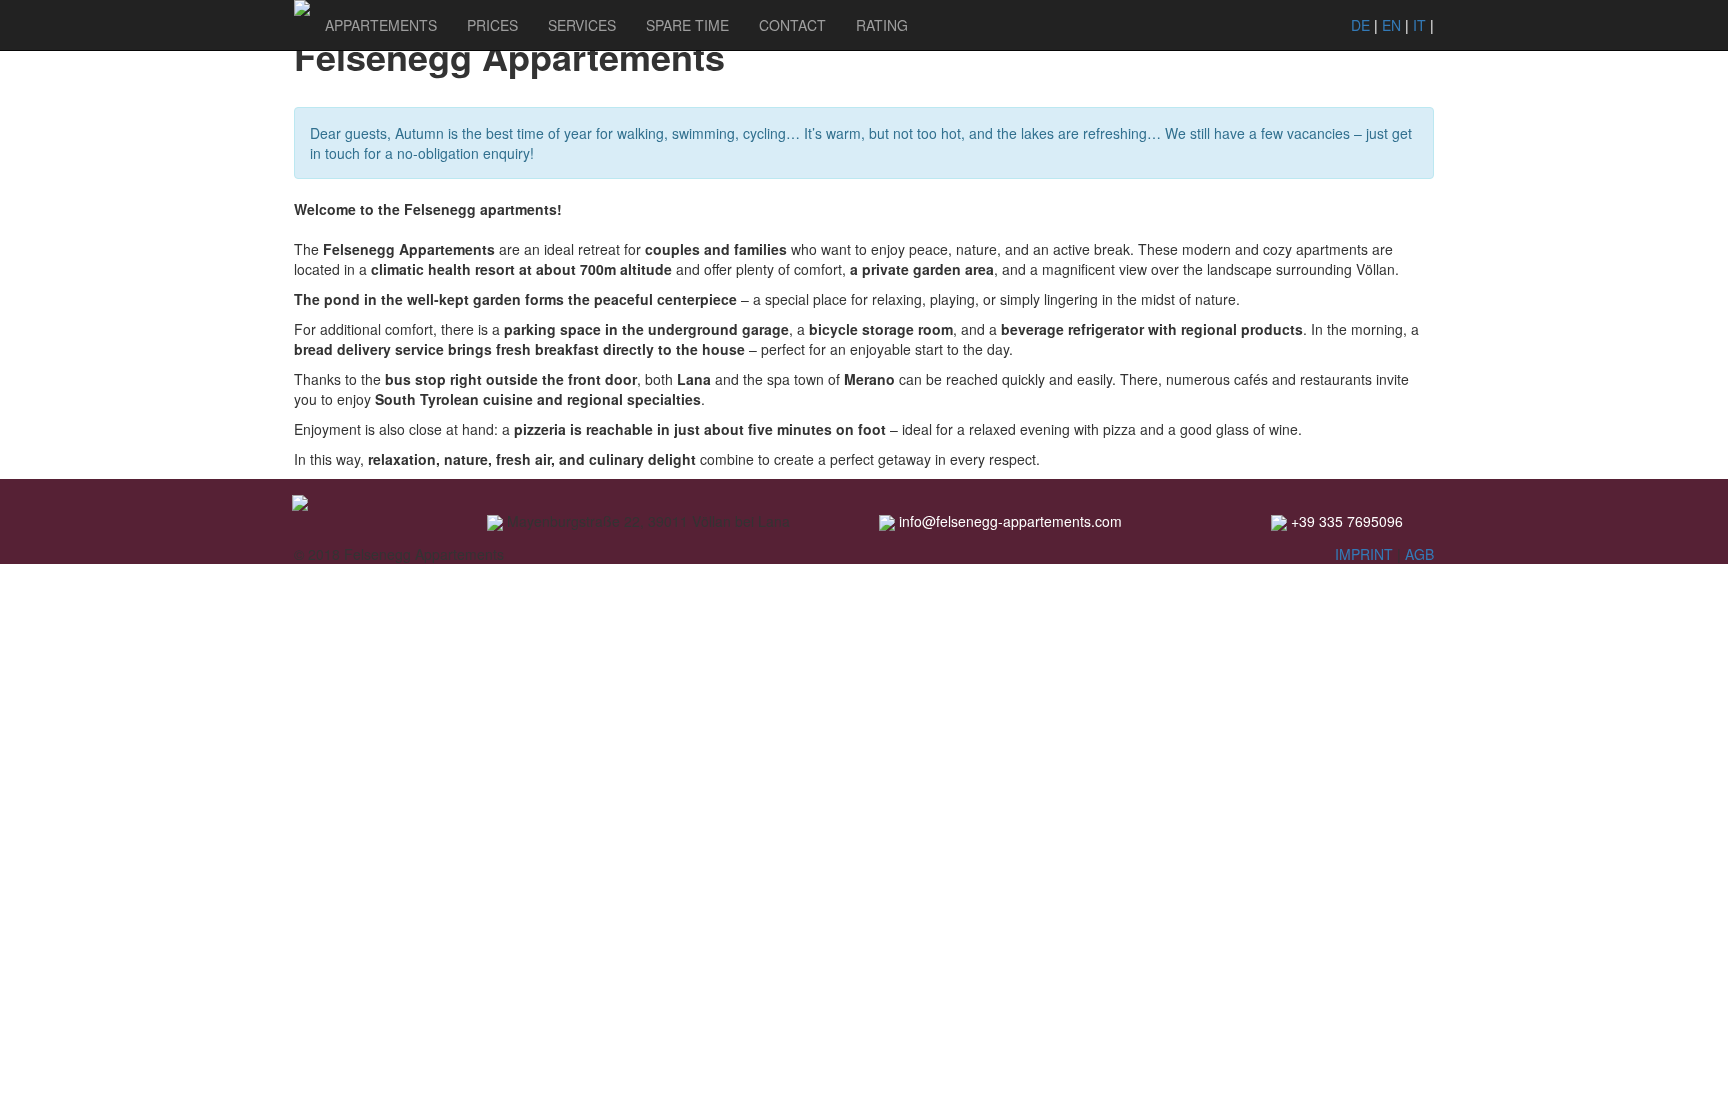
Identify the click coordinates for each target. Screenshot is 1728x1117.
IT (1419, 25)
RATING (882, 25)
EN (1391, 25)
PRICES (492, 25)
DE (1360, 25)
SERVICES (582, 25)
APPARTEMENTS (381, 25)
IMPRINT (1366, 554)
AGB (1419, 554)
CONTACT (792, 25)
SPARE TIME (687, 25)
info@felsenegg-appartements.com (1010, 521)
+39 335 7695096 (1347, 521)
